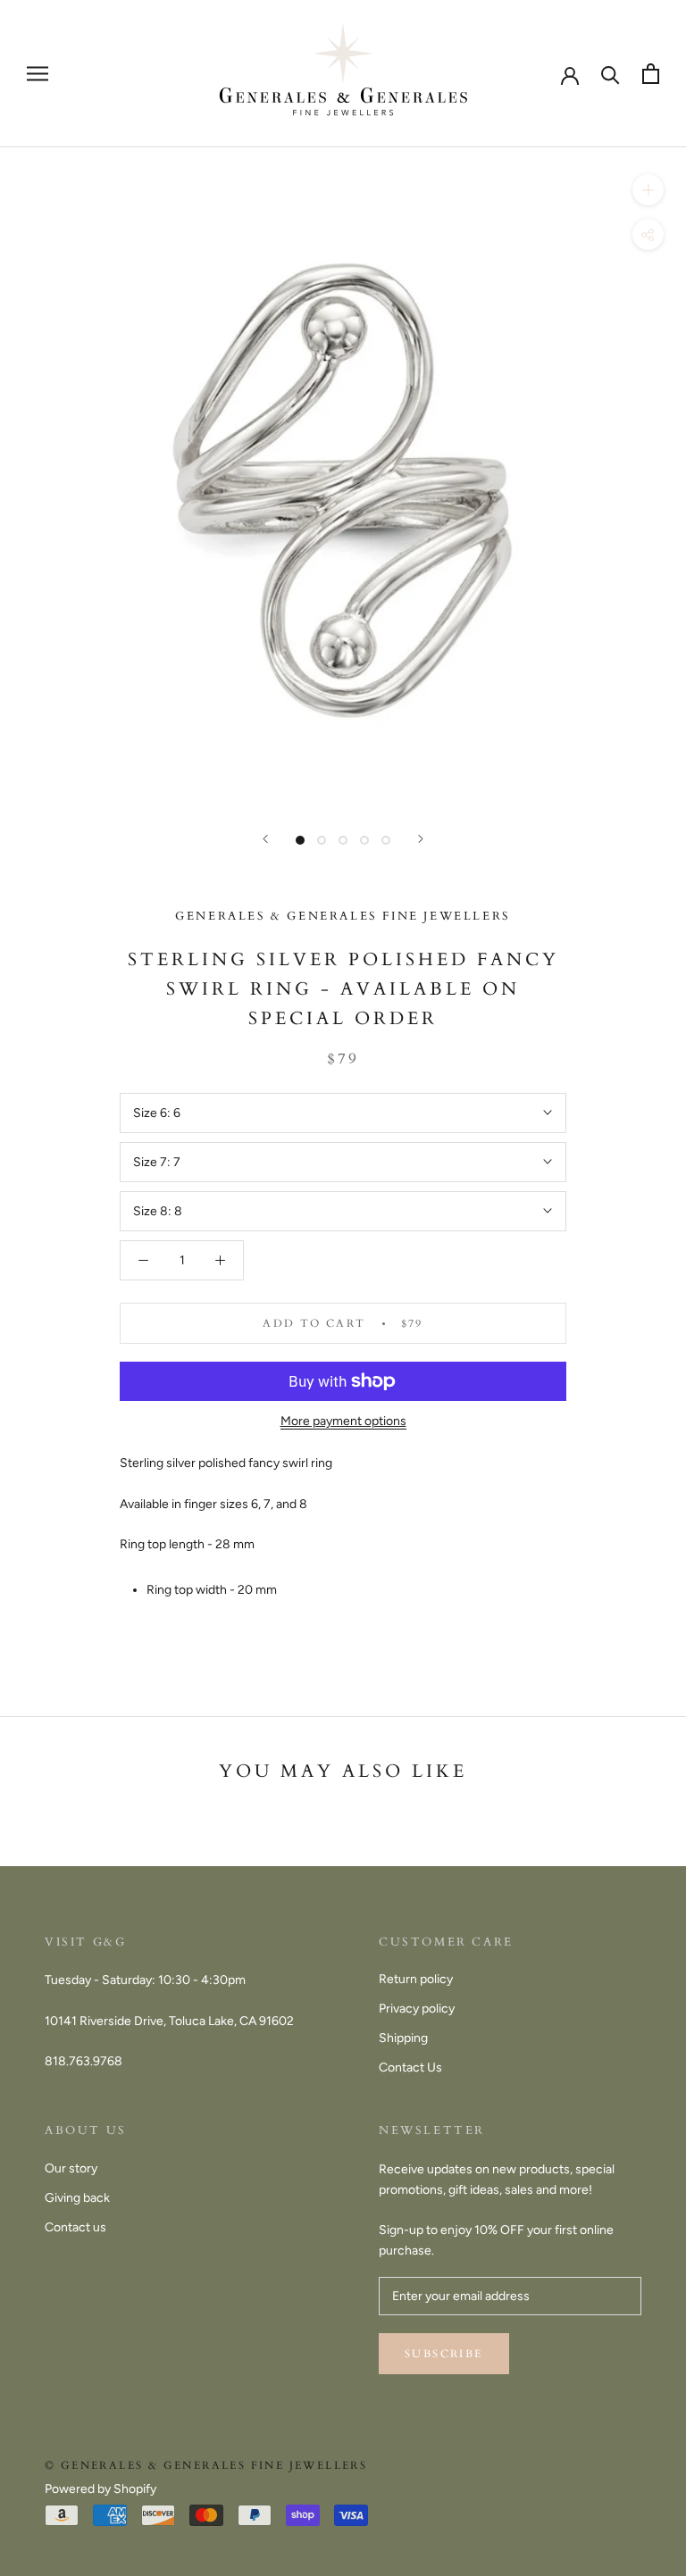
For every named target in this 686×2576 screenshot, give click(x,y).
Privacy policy (417, 2009)
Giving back (77, 2198)
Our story (71, 2168)
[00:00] (343, 479)
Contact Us (410, 2067)
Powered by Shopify (100, 2489)
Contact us (75, 2227)
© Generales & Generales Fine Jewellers (206, 2465)
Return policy (416, 1979)
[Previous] (265, 839)
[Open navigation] (38, 74)
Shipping (403, 2038)
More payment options (343, 1421)
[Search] (611, 74)
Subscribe (444, 2354)
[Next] (421, 839)
